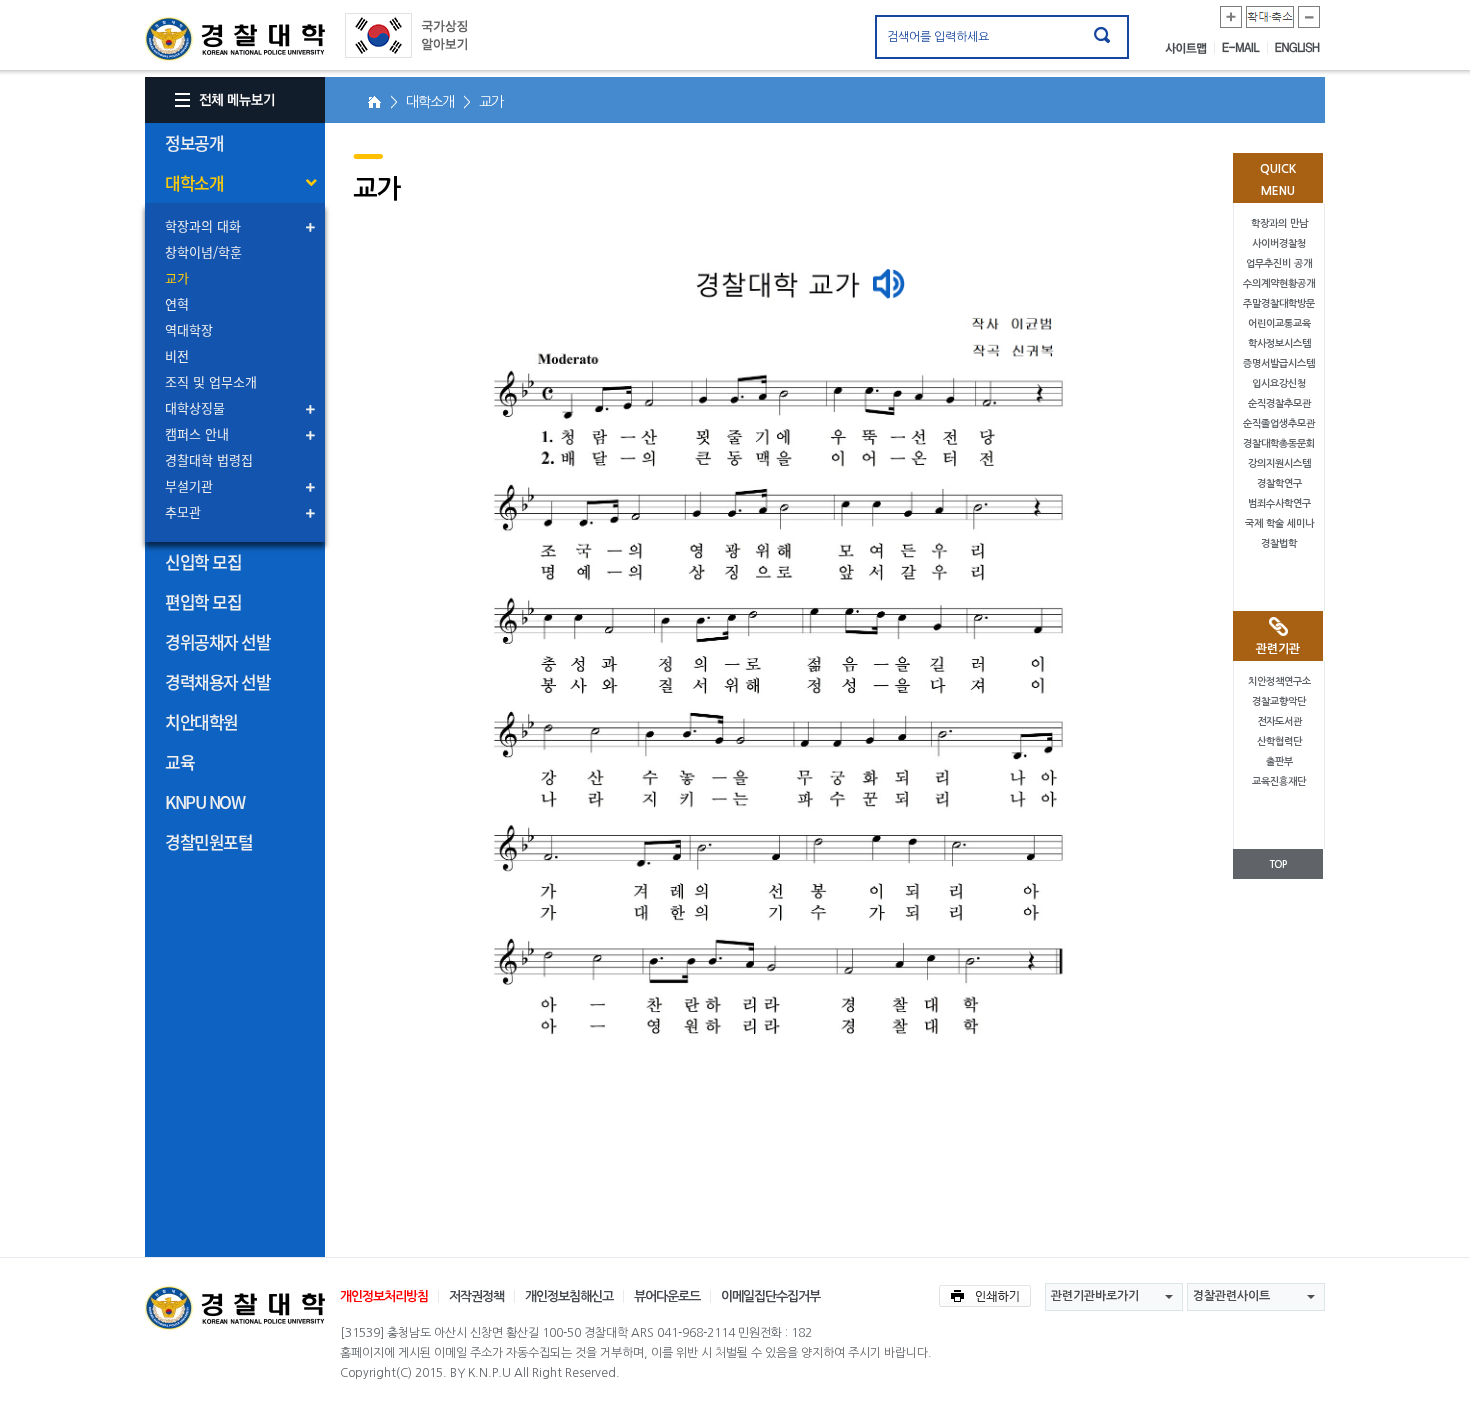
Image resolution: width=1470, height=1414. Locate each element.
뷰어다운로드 (667, 1296)
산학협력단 (1279, 741)
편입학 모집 (203, 601)
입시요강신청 (1279, 383)
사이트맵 (1190, 48)
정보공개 (194, 142)
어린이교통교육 (1279, 323)
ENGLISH (1297, 48)
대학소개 (194, 182)
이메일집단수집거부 (770, 1296)
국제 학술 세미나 (1279, 523)
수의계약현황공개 (1279, 283)
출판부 (1279, 761)
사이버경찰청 (1279, 243)
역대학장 (189, 329)
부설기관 (189, 485)
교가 (177, 277)
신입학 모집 (203, 561)
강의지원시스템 (1279, 463)
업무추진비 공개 (1279, 263)
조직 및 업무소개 (211, 381)
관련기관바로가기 (1095, 1296)
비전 (177, 355)
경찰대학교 (235, 1308)
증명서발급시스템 (1279, 363)
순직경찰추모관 (1279, 403)
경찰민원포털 (208, 841)
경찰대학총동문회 (1279, 443)
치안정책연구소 (1279, 681)
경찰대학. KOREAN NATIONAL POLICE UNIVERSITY (235, 39)
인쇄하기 (985, 1296)
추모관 (183, 511)
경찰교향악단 (1279, 701)
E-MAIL (1245, 48)
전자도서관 (1279, 721)
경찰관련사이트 (1231, 1296)
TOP (1278, 864)
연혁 (177, 303)
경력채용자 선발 (217, 681)
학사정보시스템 (1279, 343)
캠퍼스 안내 (197, 433)
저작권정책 (476, 1296)
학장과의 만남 (1279, 223)
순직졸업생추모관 (1279, 423)
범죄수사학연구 (1279, 503)
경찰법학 (1279, 543)
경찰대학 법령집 (209, 459)
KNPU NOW (204, 801)
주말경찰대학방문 (1279, 303)
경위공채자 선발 (217, 641)
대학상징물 (195, 407)
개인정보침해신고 (569, 1296)
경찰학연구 (1279, 483)
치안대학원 (201, 721)
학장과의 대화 (203, 225)
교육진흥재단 (1279, 781)
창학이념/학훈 (203, 251)
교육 (179, 761)
